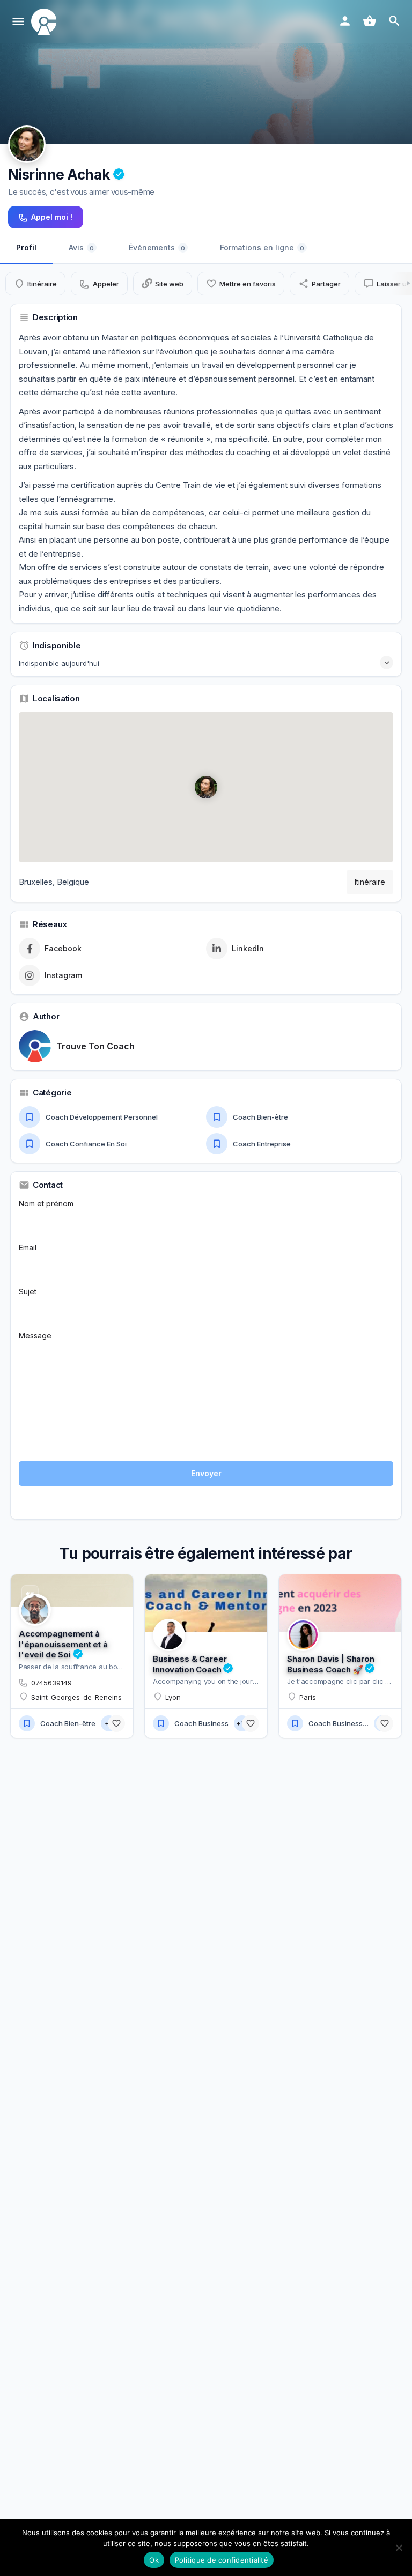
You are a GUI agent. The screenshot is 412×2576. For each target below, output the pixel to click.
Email (28, 1248)
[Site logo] (45, 22)
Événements (157, 247)
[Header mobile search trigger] (394, 21)
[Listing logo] (27, 144)
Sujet (28, 1291)
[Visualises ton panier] (370, 21)
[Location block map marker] (206, 787)
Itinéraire (370, 882)
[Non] (399, 2548)
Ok (154, 2560)
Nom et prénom (46, 1204)
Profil (26, 247)
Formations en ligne (262, 247)
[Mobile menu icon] (18, 22)
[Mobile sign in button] (345, 21)
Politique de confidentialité (222, 2560)
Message (35, 1335)
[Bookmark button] (116, 1723)
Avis (81, 247)
